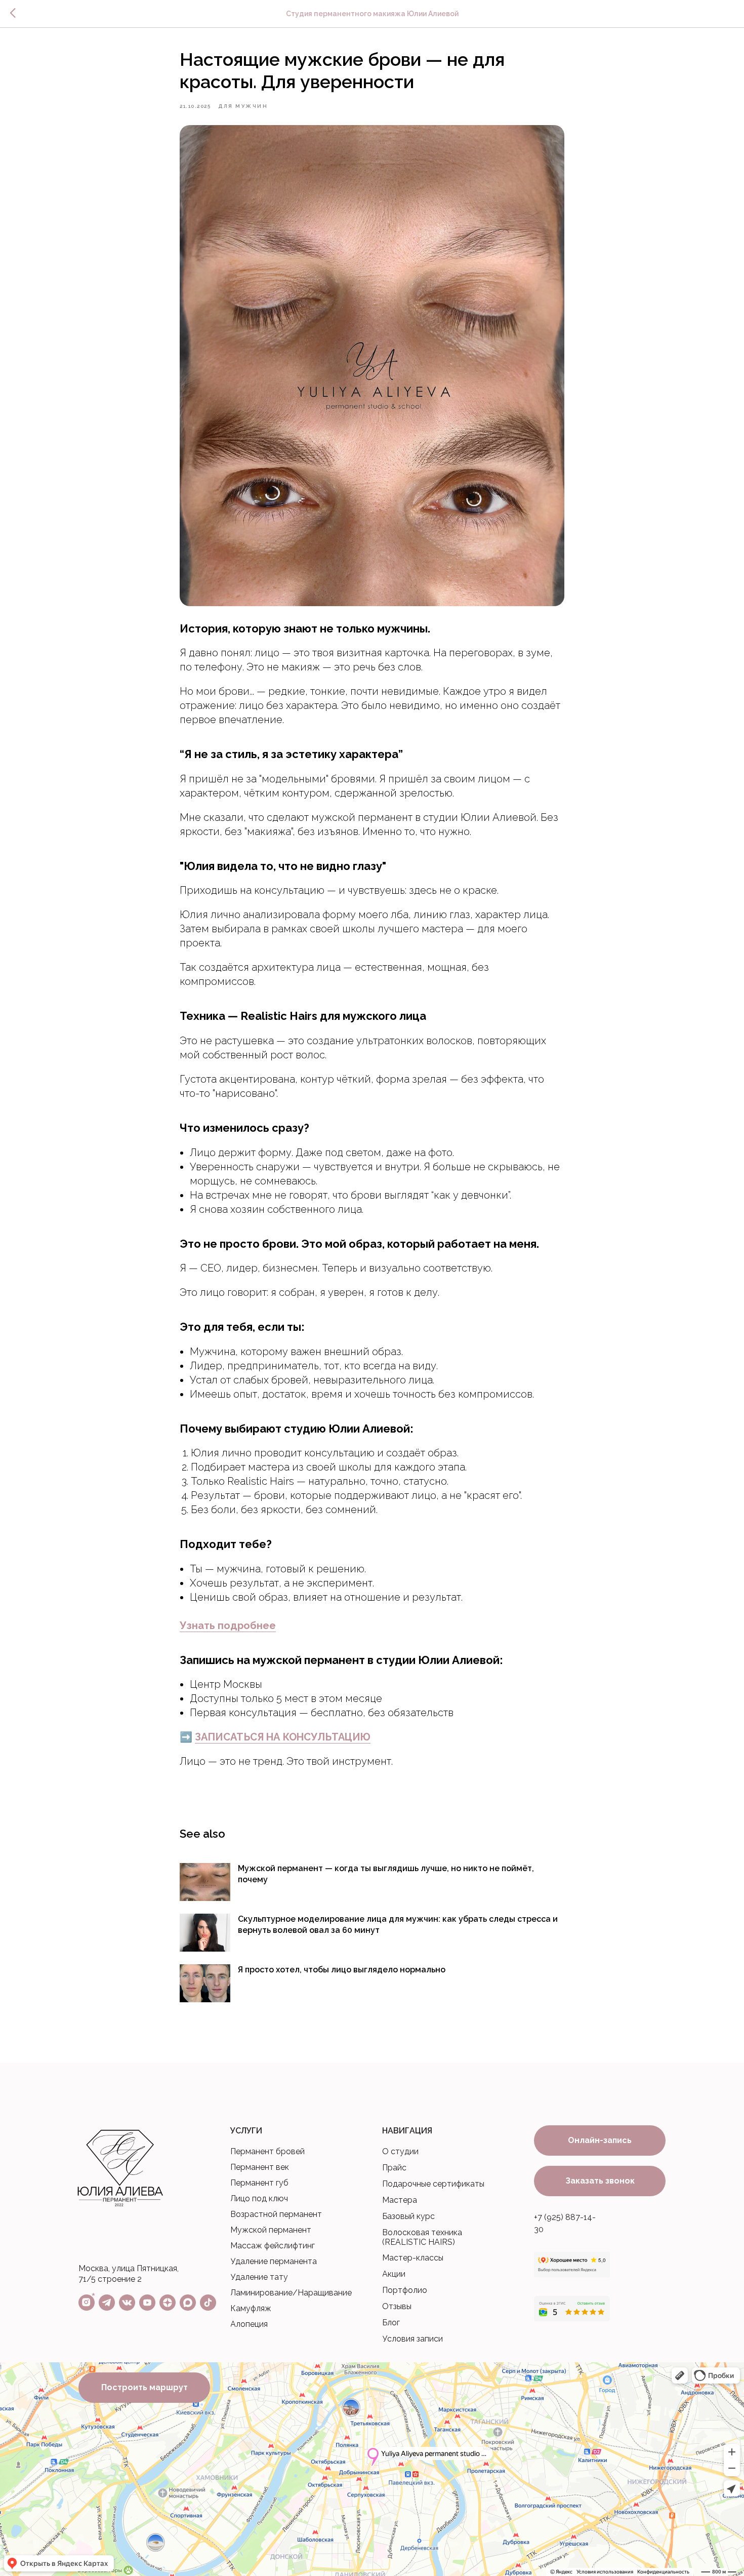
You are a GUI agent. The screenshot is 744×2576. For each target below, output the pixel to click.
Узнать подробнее (228, 1626)
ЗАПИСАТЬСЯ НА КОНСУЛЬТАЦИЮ (283, 1737)
